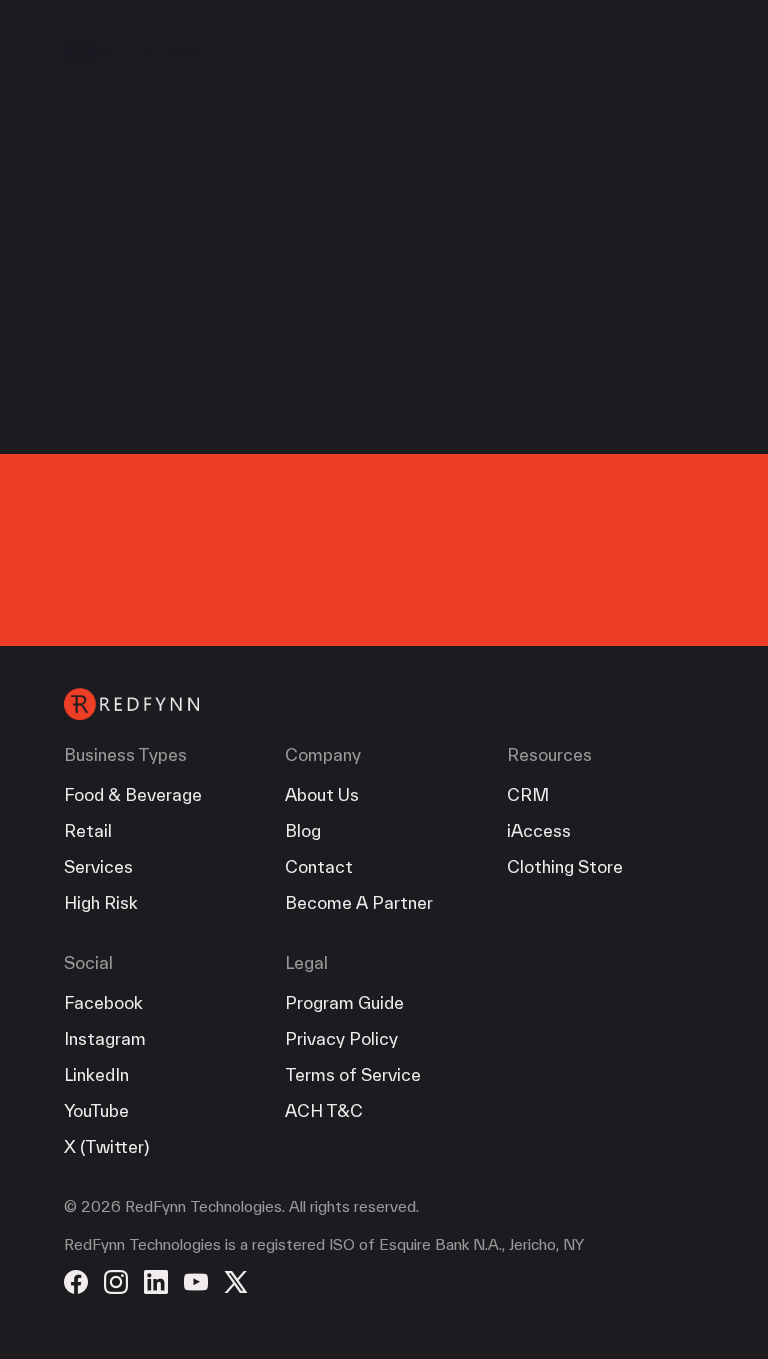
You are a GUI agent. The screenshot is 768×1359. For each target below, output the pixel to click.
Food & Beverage (133, 794)
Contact (319, 866)
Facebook (103, 1002)
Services (98, 866)
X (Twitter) (106, 1146)
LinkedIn (96, 1074)
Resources (549, 754)
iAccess (539, 830)
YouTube (96, 1110)
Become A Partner (359, 902)
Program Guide (344, 1002)
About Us (322, 794)
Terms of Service (353, 1074)
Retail (88, 830)
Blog (303, 830)
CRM (528, 794)
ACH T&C (324, 1110)
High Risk (101, 902)
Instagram (105, 1038)
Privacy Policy (341, 1038)
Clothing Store (565, 866)
